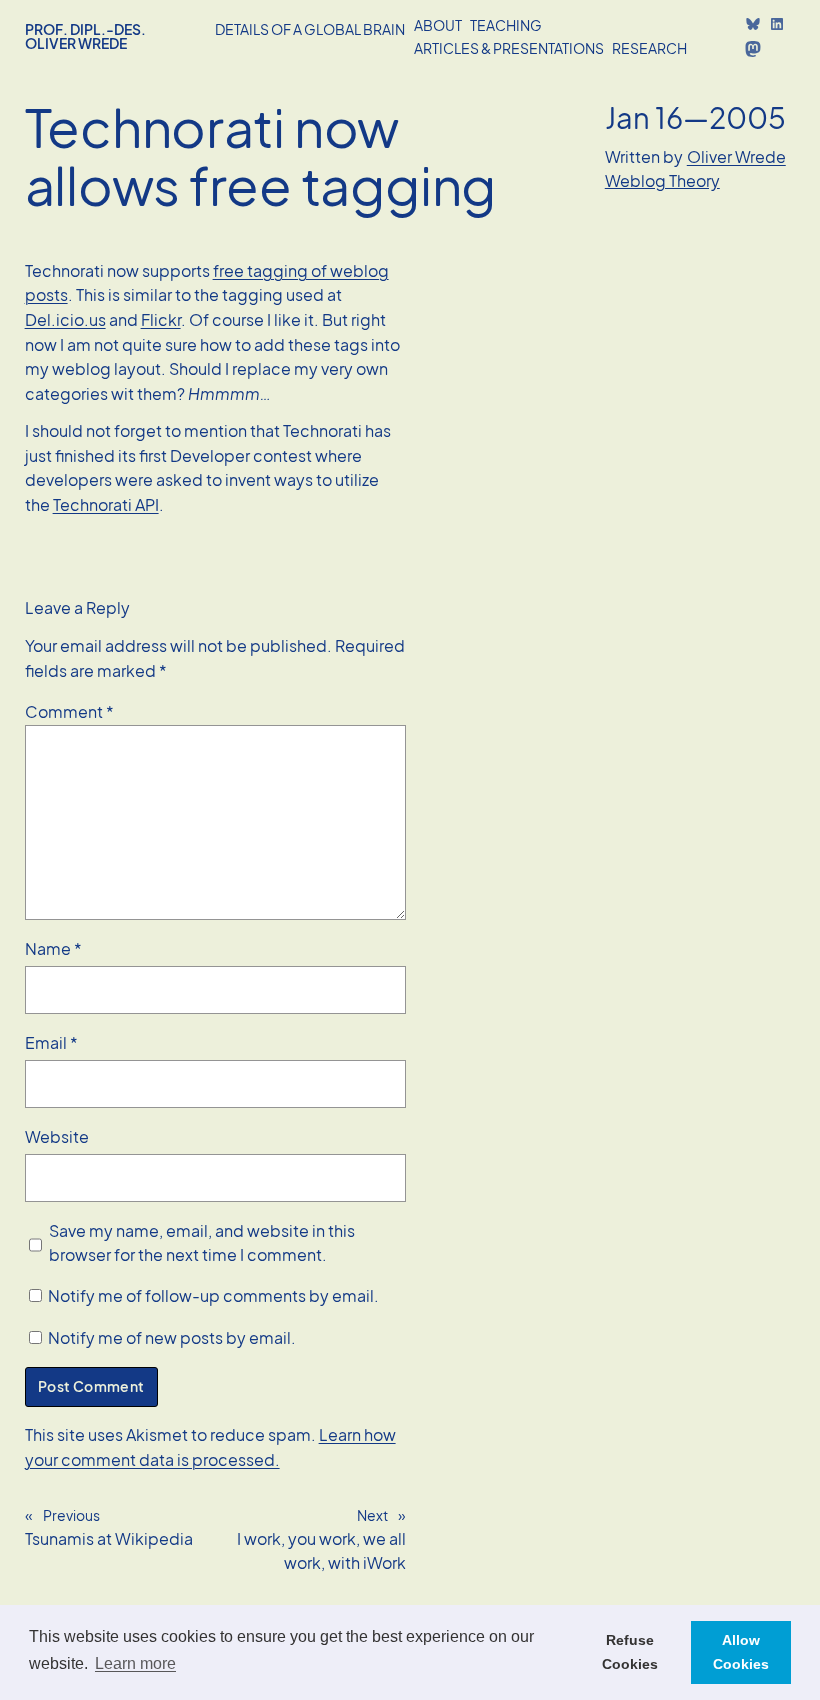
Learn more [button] (135, 1663)
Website (57, 1136)
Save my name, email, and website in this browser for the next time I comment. (202, 1243)
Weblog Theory (662, 180)
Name (53, 948)
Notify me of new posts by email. (172, 1337)
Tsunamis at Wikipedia (109, 1538)
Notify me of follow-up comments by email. (213, 1295)
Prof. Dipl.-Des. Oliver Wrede (85, 36)
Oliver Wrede (736, 156)
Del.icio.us (65, 319)
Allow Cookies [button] (741, 1652)
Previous (71, 1515)
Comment (69, 711)
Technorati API (106, 504)
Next (372, 1515)
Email (51, 1042)
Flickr (161, 319)
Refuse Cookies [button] (630, 1652)
